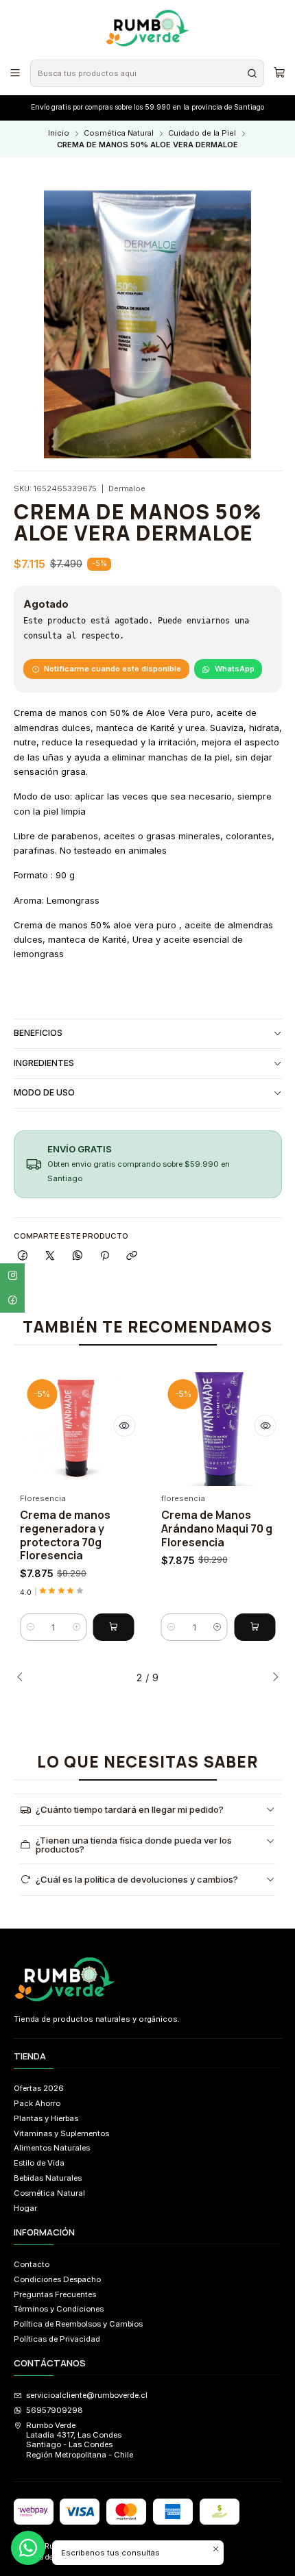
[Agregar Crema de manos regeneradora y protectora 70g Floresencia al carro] (114, 1627)
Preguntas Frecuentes (55, 2294)
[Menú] (15, 73)
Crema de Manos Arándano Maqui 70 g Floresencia (217, 1528)
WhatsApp (235, 669)
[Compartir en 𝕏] (50, 1256)
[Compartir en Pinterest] (105, 1256)
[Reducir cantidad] (30, 1627)
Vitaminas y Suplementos (61, 2133)
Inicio (59, 133)
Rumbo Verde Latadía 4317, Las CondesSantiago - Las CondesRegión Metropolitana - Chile (80, 2440)
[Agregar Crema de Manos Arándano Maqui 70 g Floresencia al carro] (255, 1627)
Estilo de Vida (39, 2163)
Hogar (25, 2208)
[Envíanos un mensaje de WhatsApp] (28, 2548)
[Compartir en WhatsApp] (78, 1256)
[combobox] (147, 73)
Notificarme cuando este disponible (113, 669)
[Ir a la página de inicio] (147, 29)
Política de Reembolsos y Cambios (78, 2324)
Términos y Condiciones (59, 2309)
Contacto (32, 2264)
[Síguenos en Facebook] (12, 1300)
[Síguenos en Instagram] (12, 1276)
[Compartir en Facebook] (23, 1256)
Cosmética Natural (119, 133)
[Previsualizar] (124, 1426)
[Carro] (279, 73)
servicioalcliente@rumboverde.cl (87, 2395)
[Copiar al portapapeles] (132, 1256)
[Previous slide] (24, 1678)
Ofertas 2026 (39, 2088)
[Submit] (252, 73)
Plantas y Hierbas (46, 2118)
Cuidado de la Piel (202, 133)
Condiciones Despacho (57, 2279)
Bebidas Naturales (48, 2178)
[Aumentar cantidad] (76, 1627)
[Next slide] (272, 1678)
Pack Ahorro (37, 2103)
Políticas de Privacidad (57, 2339)
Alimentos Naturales (52, 2148)
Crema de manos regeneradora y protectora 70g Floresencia (65, 1535)
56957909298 (55, 2410)
